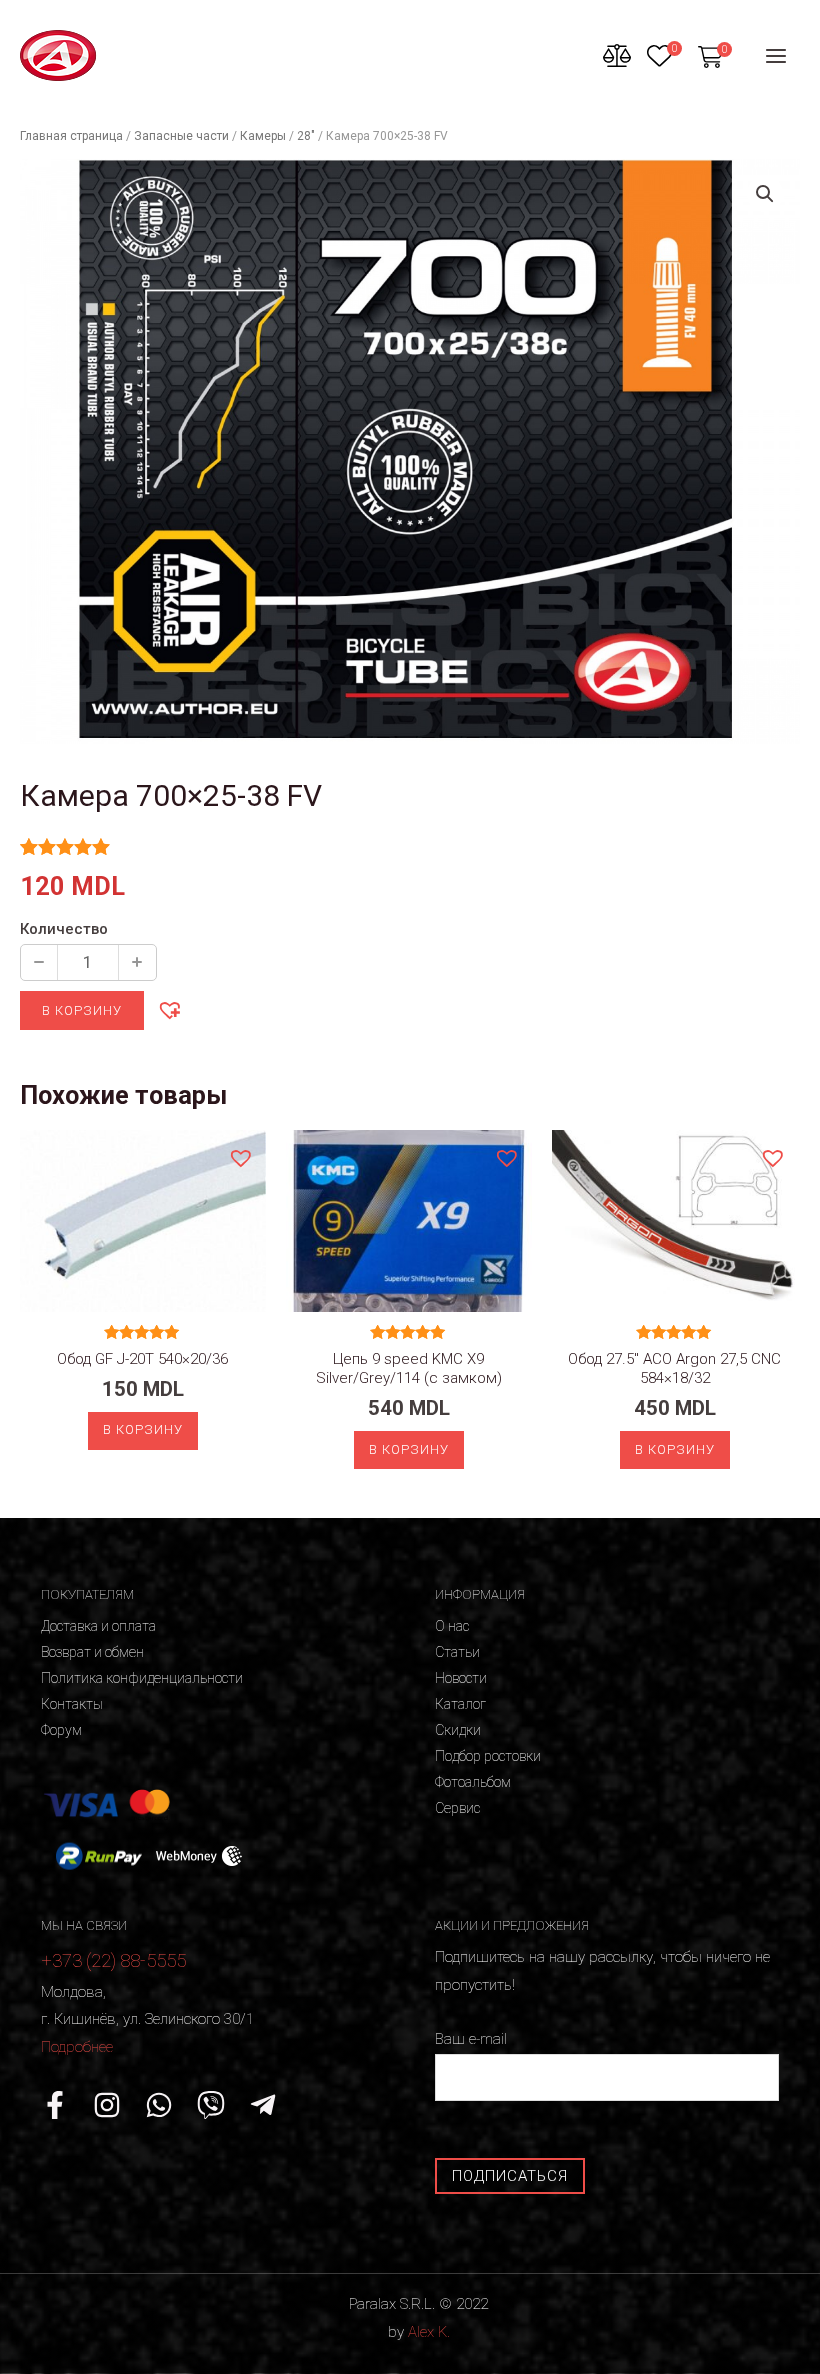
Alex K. (429, 2332)
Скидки (458, 1730)
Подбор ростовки (488, 1756)
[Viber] (211, 2105)
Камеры (263, 136)
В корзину (82, 1010)
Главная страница (71, 136)
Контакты (72, 1704)
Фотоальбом (473, 1782)
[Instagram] (107, 2105)
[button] (169, 1009)
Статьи (457, 1652)
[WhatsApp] (159, 2105)
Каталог (460, 1704)
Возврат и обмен (92, 1652)
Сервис (457, 1808)
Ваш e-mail (471, 2039)
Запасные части (181, 136)
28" (306, 136)
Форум (61, 1730)
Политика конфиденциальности (142, 1678)
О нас (452, 1626)
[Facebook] (55, 2105)
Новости (461, 1678)
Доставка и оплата (98, 1626)
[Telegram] (263, 2105)
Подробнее (77, 2047)
